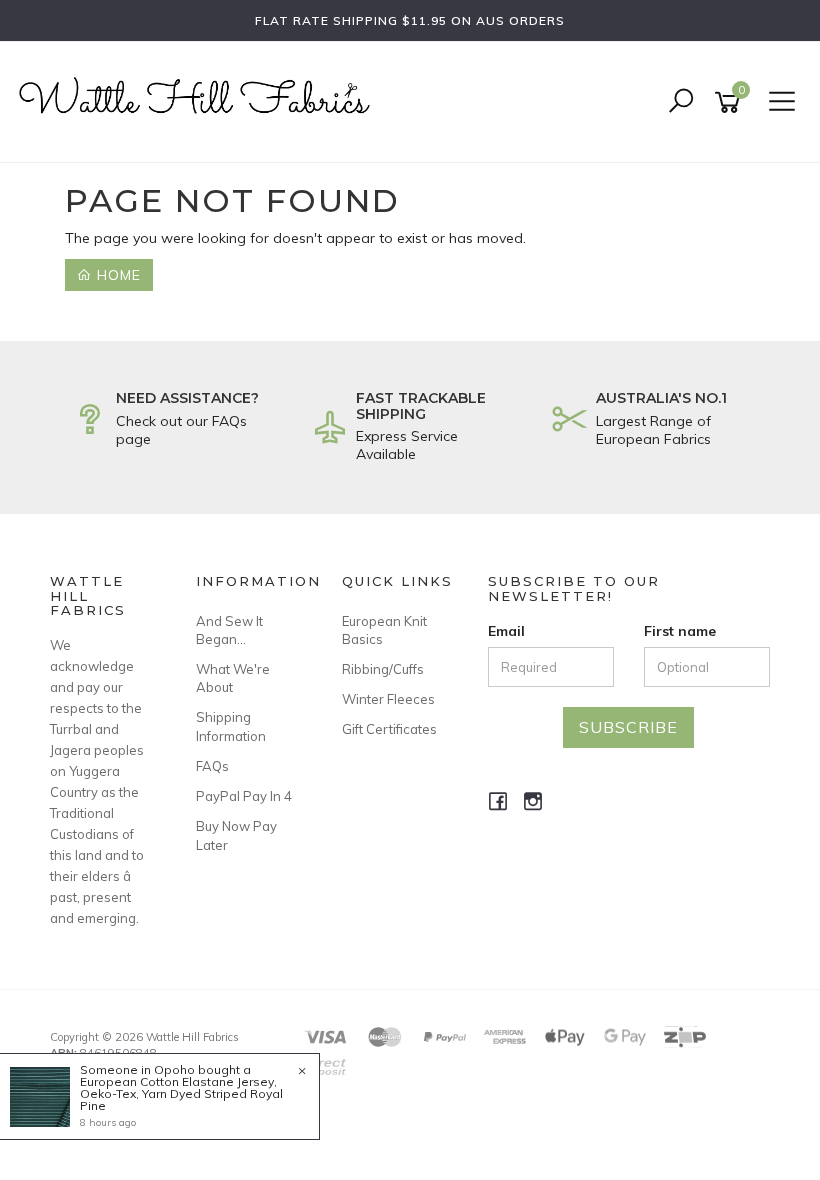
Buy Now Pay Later (236, 835)
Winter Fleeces (388, 699)
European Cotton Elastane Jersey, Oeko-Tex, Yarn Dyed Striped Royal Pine (181, 1093)
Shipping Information (231, 726)
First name (680, 631)
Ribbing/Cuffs (383, 669)
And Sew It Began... (229, 630)
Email (506, 631)
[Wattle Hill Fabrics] (200, 101)
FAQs (212, 766)
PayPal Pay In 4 (244, 796)
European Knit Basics (384, 630)
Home (116, 275)
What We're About (233, 678)
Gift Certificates (389, 729)
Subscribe (628, 727)
